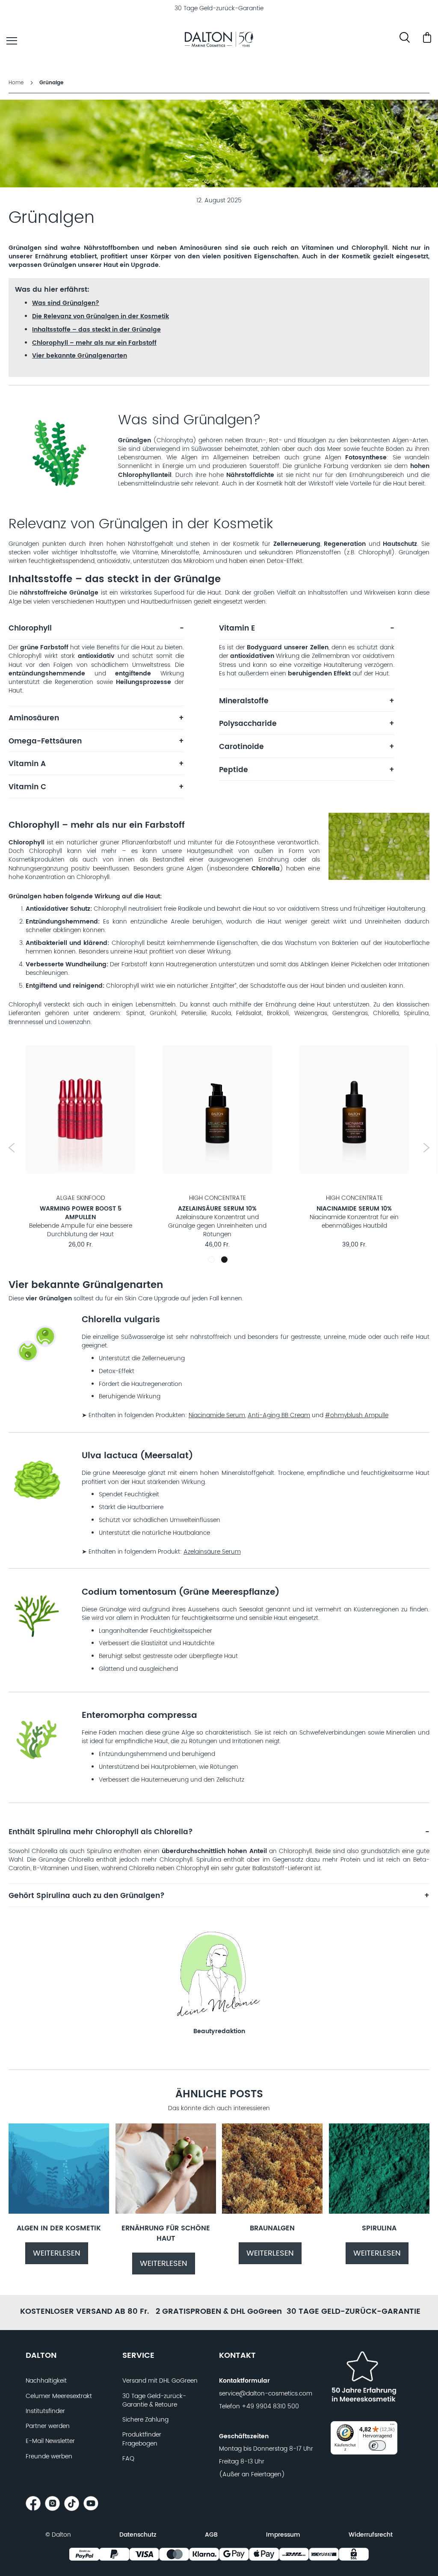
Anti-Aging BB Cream (279, 1415)
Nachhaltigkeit (46, 2381)
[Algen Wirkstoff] (59, 2212)
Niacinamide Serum (217, 1415)
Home (17, 83)
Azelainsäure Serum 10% (217, 1209)
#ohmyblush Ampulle (357, 1415)
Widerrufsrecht (371, 2535)
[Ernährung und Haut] (166, 2212)
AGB (211, 2535)
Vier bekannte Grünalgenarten (80, 356)
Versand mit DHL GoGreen (160, 2381)
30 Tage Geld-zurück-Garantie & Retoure (154, 2401)
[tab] (96, 632)
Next (426, 1148)
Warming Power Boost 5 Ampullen (81, 1213)
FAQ (128, 2459)
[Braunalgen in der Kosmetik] (272, 2212)
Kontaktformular (244, 2381)
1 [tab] (213, 1261)
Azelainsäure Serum (212, 1552)
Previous (12, 1148)
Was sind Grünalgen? (66, 303)
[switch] (377, 2446)
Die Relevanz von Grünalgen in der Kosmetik (101, 316)
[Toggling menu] (12, 41)
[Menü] (392, 2426)
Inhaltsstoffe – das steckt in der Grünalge (96, 330)
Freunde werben (49, 2457)
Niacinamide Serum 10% (354, 1209)
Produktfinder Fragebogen (142, 2439)
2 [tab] (224, 1260)
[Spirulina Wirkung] (379, 2212)
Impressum (283, 2535)
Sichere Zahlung (145, 2420)
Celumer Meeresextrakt (59, 2396)
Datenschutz (138, 2535)
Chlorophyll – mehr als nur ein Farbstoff (94, 343)
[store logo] (219, 41)
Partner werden (48, 2426)
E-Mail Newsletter (50, 2441)
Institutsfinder (45, 2411)
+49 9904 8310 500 (270, 2407)
